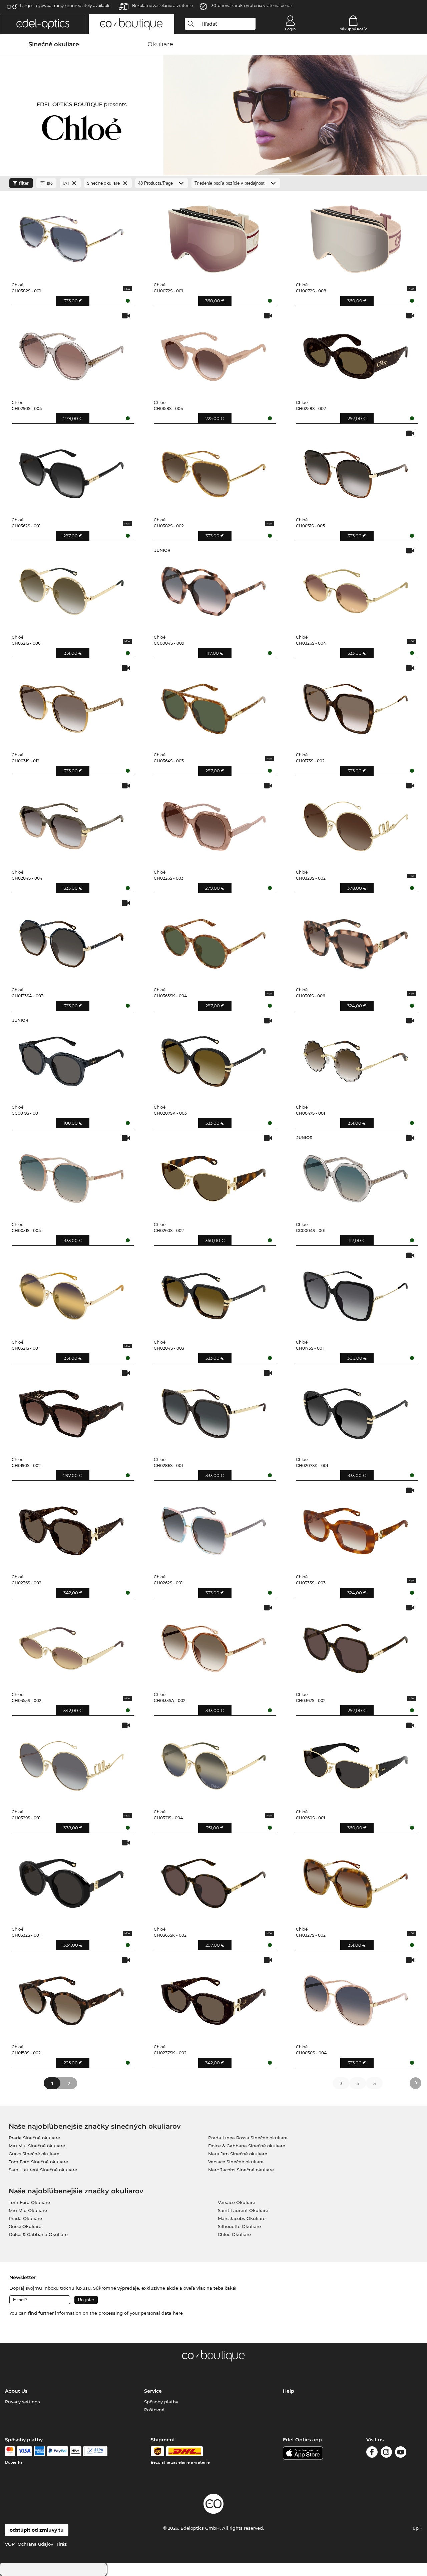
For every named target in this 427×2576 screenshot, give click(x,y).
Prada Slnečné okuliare (34, 2138)
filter (24, 183)
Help (289, 2391)
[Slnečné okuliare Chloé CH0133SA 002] (213, 1645)
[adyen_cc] (10, 2451)
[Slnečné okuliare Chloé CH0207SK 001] (356, 1410)
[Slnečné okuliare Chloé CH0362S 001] (71, 471)
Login (290, 29)
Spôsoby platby (161, 2402)
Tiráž (61, 2544)
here (178, 2313)
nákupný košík (353, 29)
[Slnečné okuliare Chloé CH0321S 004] (213, 1763)
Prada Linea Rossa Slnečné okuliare (248, 2138)
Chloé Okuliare (234, 2234)
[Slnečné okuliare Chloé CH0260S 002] (213, 1175)
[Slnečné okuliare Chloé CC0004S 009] (213, 588)
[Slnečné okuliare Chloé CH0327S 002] (356, 1880)
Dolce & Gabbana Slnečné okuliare (247, 2146)
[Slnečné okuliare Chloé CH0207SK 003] (213, 1058)
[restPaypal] (58, 2451)
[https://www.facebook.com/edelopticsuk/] (372, 2453)
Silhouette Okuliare (239, 2226)
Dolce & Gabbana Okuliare (38, 2234)
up (416, 2528)
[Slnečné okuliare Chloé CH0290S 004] (71, 353)
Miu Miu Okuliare (28, 2210)
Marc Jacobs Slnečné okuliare (241, 2170)
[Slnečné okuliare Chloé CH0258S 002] (356, 353)
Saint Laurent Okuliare (243, 2210)
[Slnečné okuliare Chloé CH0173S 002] (356, 705)
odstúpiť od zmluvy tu (37, 2530)
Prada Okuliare (25, 2218)
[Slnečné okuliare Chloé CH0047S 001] (356, 1058)
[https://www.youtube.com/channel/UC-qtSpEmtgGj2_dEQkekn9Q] (401, 2453)
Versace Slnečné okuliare (236, 2162)
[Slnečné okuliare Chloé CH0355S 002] (71, 1645)
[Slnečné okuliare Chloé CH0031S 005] (356, 471)
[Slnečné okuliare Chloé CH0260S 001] (356, 1763)
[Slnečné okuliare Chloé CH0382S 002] (213, 471)
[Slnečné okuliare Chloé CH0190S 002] (71, 1410)
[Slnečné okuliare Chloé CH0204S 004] (71, 823)
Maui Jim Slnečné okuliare (238, 2154)
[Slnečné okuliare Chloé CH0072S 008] (356, 236)
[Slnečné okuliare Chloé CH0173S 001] (356, 1293)
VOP (10, 2544)
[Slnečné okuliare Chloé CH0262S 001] (213, 1528)
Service (153, 2391)
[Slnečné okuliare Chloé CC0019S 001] (71, 1058)
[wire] (95, 2451)
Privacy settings (23, 2402)
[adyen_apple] (76, 2451)
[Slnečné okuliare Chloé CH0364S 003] (213, 705)
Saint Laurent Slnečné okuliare (43, 2170)
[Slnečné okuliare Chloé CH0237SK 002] (213, 1997)
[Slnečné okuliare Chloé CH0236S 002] (71, 1528)
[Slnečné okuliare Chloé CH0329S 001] (71, 1763)
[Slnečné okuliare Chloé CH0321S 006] (71, 588)
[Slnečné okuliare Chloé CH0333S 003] (356, 1528)
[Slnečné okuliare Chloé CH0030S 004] (356, 1997)
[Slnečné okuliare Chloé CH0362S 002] (356, 1645)
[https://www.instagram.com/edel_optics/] (386, 2453)
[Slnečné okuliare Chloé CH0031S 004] (71, 1175)
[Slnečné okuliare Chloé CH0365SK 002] (213, 1880)
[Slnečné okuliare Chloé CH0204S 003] (213, 1293)
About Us (16, 2391)
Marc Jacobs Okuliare (242, 2218)
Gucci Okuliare (25, 2226)
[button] (43, 24)
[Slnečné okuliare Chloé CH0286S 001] (213, 1410)
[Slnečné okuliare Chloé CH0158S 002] (71, 1997)
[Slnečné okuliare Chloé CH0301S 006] (356, 940)
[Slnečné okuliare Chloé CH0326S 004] (356, 588)
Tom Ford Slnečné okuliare (38, 2162)
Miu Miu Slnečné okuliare (37, 2146)
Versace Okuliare (237, 2202)
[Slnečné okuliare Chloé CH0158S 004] (213, 353)
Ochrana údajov (35, 2544)
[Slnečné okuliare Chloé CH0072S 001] (213, 236)
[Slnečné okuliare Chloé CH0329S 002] (356, 823)
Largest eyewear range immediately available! (66, 5)
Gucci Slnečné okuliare (34, 2154)
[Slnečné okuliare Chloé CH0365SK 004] (213, 940)
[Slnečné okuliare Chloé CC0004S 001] (356, 1175)
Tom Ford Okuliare (29, 2202)
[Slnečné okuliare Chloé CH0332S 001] (71, 1880)
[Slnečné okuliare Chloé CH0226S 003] (213, 823)
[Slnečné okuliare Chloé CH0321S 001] (71, 1293)
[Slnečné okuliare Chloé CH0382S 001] (71, 236)
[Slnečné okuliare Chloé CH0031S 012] (71, 705)
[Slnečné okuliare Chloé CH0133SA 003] (71, 940)
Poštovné (154, 2410)
